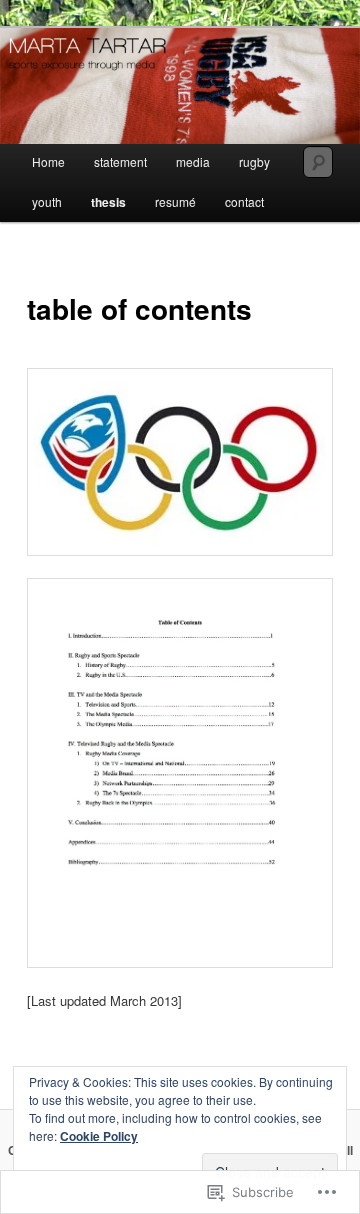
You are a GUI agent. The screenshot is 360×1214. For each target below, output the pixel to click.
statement (120, 161)
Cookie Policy (99, 1136)
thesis (108, 202)
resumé (175, 201)
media (193, 161)
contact (244, 201)
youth (47, 201)
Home (48, 161)
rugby (254, 161)
